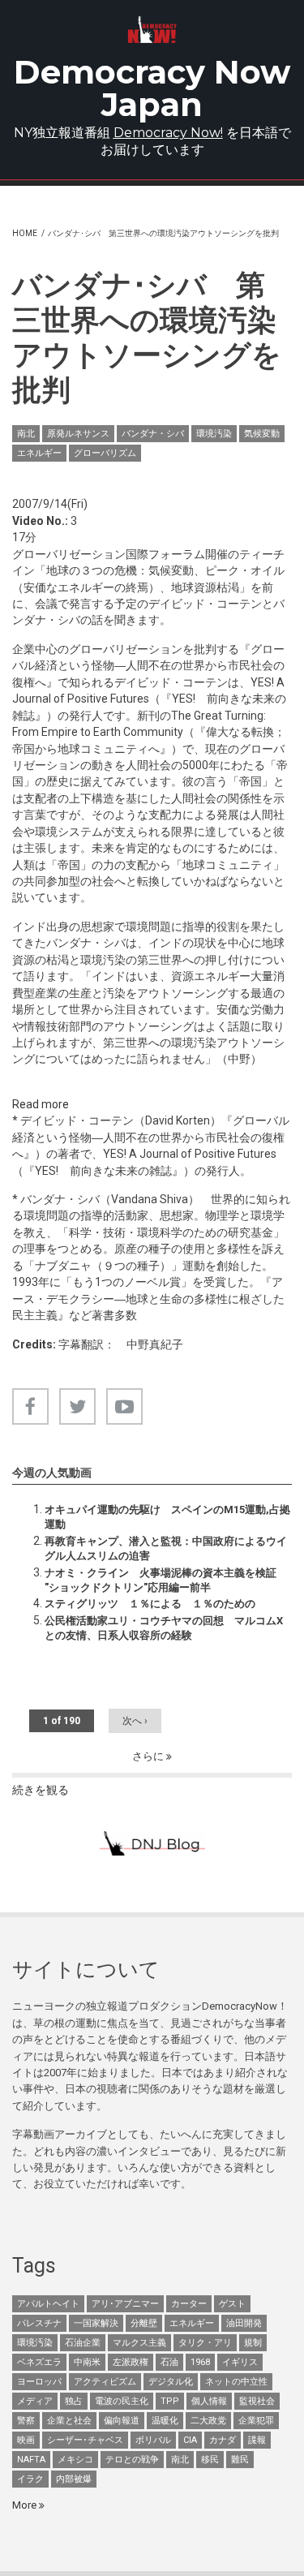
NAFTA (31, 2460)
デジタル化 (171, 2382)
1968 (200, 2362)
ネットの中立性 (236, 2382)
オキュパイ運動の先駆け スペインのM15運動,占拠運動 (167, 1517)
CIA (190, 2440)
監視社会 (257, 2401)
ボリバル (153, 2440)
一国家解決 (96, 2323)
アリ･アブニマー (125, 2304)
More (26, 2505)
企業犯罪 (256, 2421)
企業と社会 (69, 2421)
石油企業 (83, 2343)
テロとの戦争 (132, 2460)
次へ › (135, 1721)
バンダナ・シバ (153, 434)
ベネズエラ (39, 2362)
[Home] (152, 30)
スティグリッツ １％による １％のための (150, 1604)
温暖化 (165, 2421)
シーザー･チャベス (85, 2440)
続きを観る (41, 1790)
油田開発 (244, 2323)
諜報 (257, 2440)
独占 (74, 2401)
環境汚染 (214, 434)
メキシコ (75, 2460)
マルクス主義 (139, 2343)
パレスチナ (39, 2323)
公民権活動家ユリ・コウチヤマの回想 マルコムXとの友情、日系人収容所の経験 (164, 1628)
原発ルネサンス (78, 434)
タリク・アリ (205, 2343)
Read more (41, 1104)
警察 (26, 2421)
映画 (26, 2440)
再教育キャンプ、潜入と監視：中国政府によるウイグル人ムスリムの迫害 (166, 1548)
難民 (240, 2460)
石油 (169, 2362)
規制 (253, 2343)
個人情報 (209, 2401)
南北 (26, 434)
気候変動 (262, 434)
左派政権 (131, 2362)
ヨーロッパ (39, 2382)
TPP (170, 2401)
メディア (35, 2401)
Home (25, 233)
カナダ (223, 2440)
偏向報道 (122, 2421)
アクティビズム (105, 2382)
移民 (210, 2460)
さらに (149, 1756)
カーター (189, 2304)
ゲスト (232, 2304)
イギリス (240, 2362)
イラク (30, 2479)
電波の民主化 (122, 2401)
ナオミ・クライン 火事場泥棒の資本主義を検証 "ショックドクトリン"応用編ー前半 (161, 1580)
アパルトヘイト (48, 2304)
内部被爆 (74, 2479)
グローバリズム (105, 453)
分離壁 (144, 2323)
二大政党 (208, 2421)
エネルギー (39, 453)
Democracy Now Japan (152, 88)
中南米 (87, 2362)
